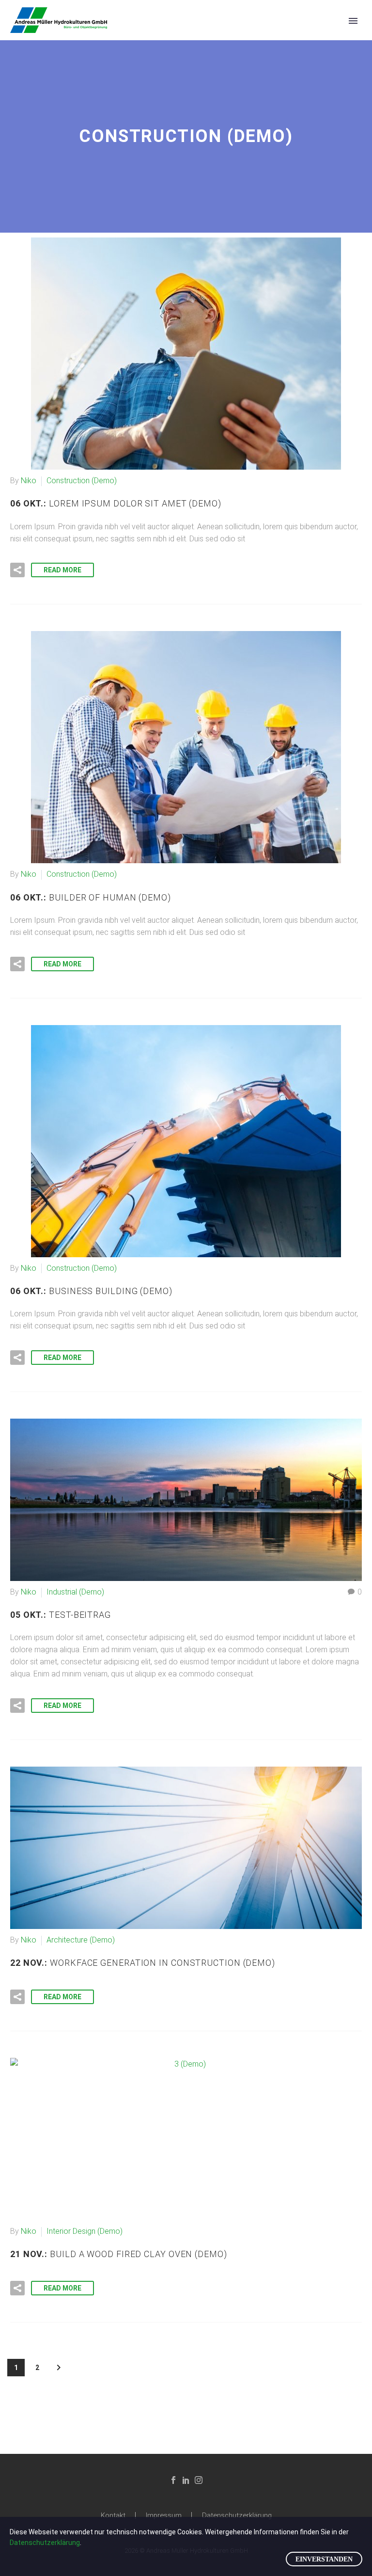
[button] (17, 570)
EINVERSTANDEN (324, 2559)
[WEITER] (59, 2368)
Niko (29, 481)
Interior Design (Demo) (85, 2231)
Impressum (164, 2516)
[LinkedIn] (186, 2480)
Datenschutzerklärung (237, 2516)
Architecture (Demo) (81, 1940)
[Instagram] (199, 2480)
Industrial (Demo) (75, 1592)
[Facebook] (173, 2480)
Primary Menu (353, 21)
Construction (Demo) (82, 481)
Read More (62, 570)
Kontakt (113, 2516)
